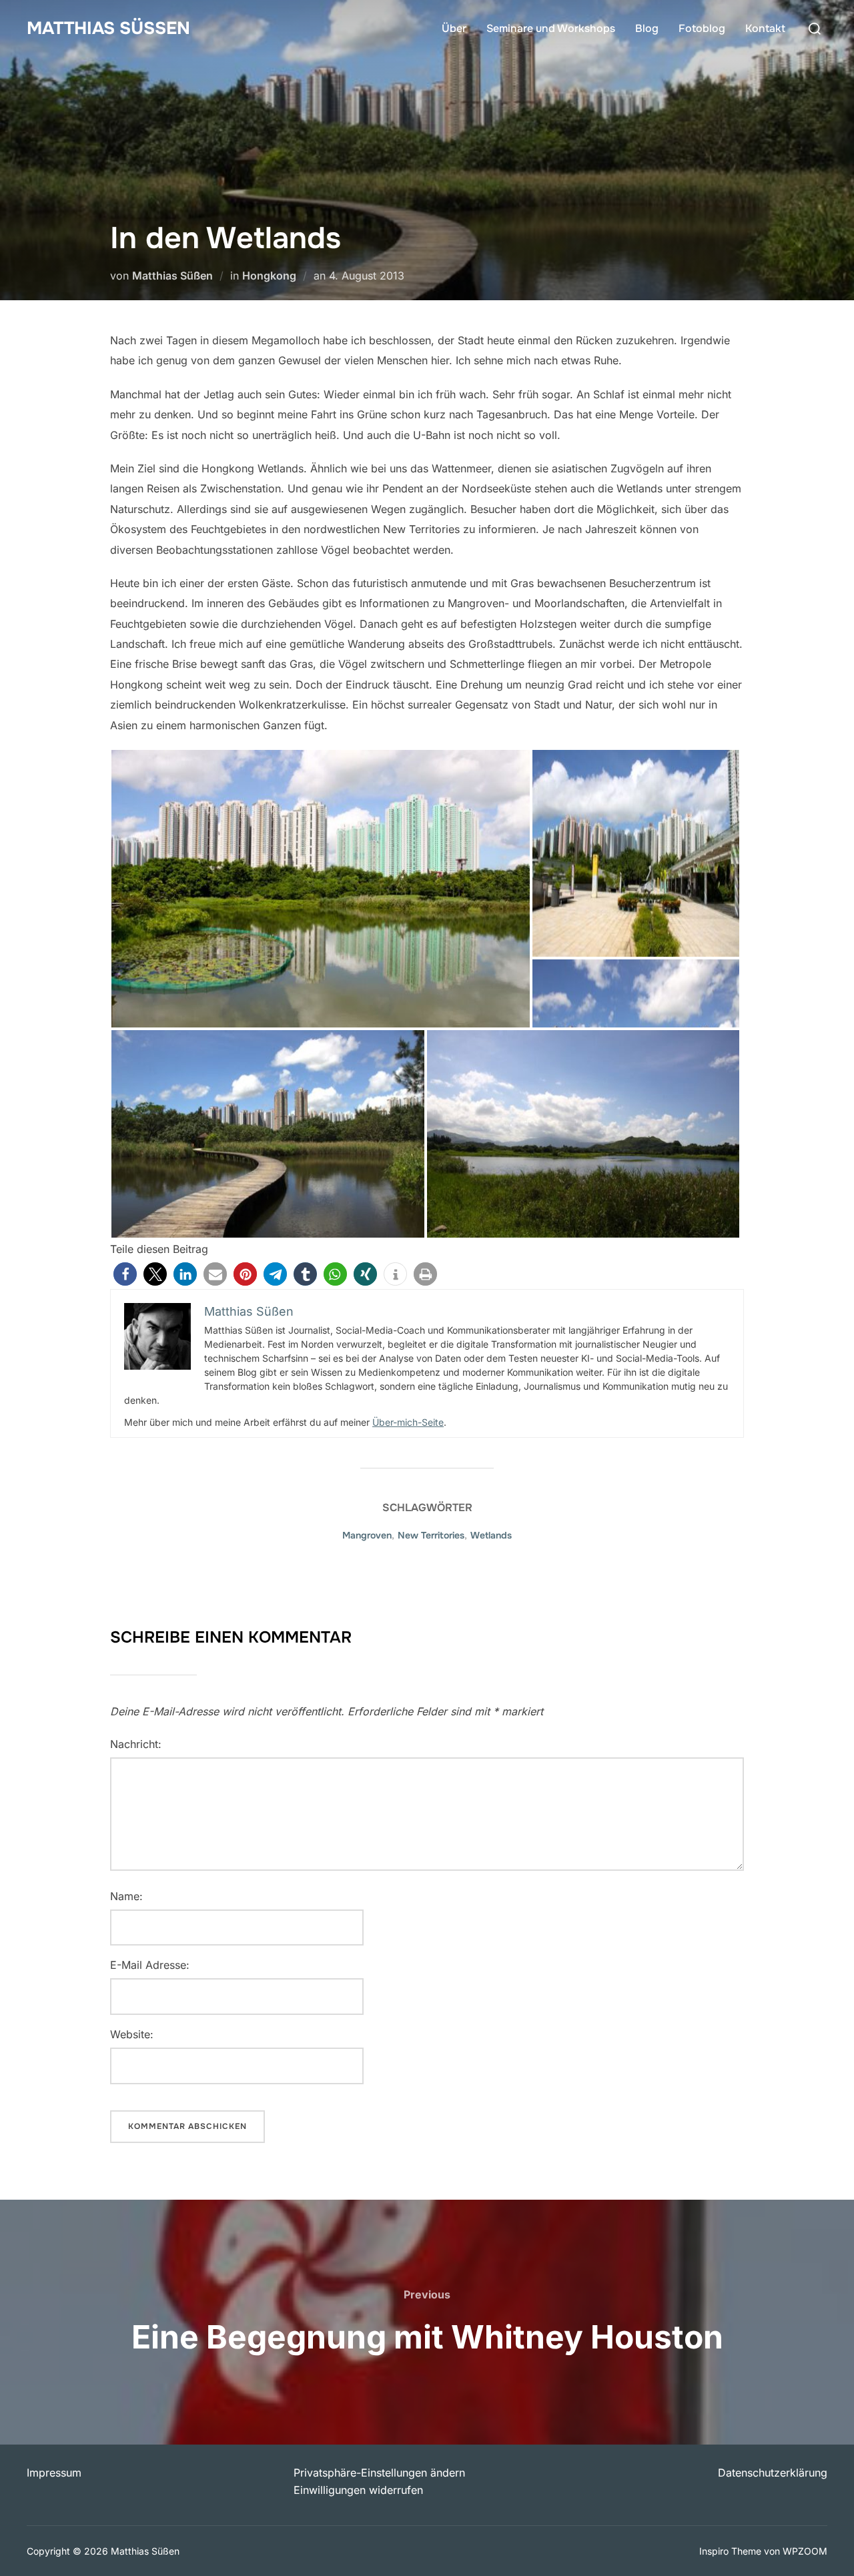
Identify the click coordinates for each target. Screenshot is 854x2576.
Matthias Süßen (108, 28)
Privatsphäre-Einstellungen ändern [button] (379, 2473)
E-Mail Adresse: (150, 1965)
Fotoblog (702, 28)
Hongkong (269, 276)
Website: (132, 2034)
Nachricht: (136, 1744)
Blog (647, 28)
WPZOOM (805, 2551)
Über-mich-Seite (408, 1422)
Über (454, 28)
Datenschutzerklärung (773, 2473)
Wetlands (491, 1535)
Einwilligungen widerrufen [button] (358, 2490)
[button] (125, 1274)
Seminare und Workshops (551, 28)
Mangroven (367, 1535)
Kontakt (765, 28)
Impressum (54, 2473)
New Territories (431, 1535)
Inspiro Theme (730, 2551)
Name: (126, 1896)
